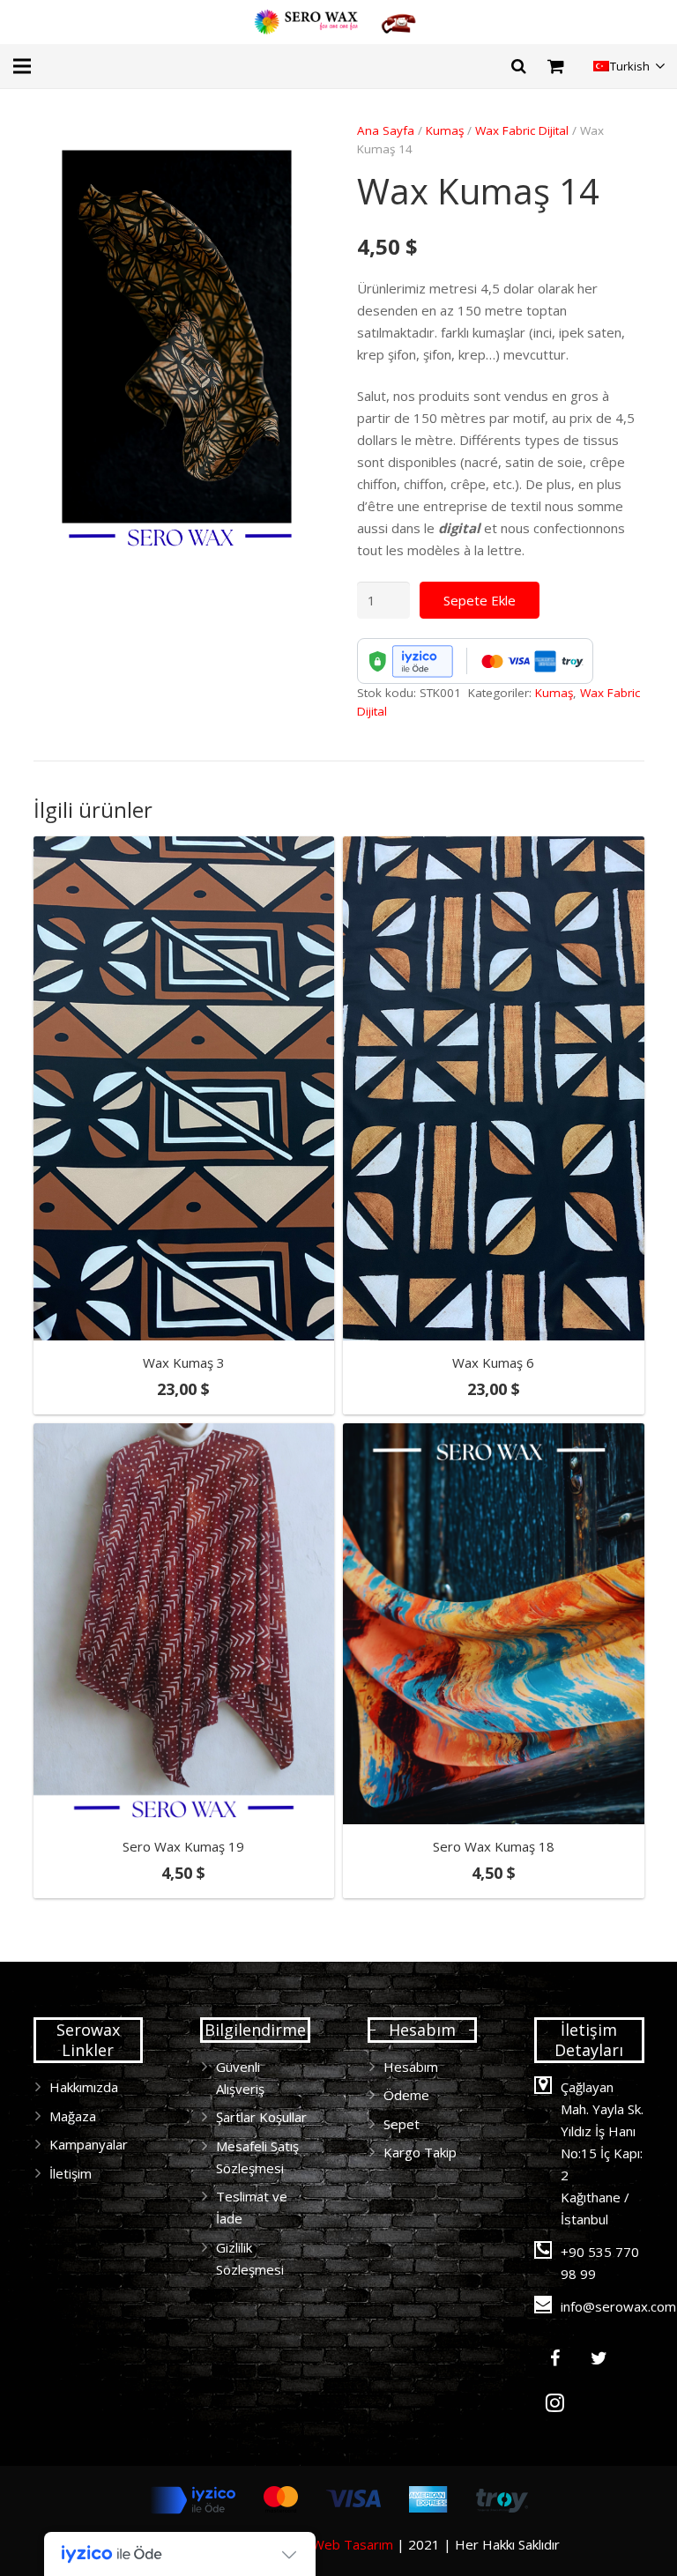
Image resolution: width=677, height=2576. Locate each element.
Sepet (402, 2124)
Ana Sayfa (386, 130)
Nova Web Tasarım (335, 2544)
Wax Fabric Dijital (522, 130)
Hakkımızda (84, 2087)
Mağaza (73, 2116)
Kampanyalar (89, 2144)
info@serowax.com (618, 2306)
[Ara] (519, 66)
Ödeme (406, 2095)
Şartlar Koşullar (261, 2117)
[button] (294, 149)
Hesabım (411, 2067)
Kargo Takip (420, 2152)
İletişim (71, 2173)
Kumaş (445, 130)
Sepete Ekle (480, 600)
